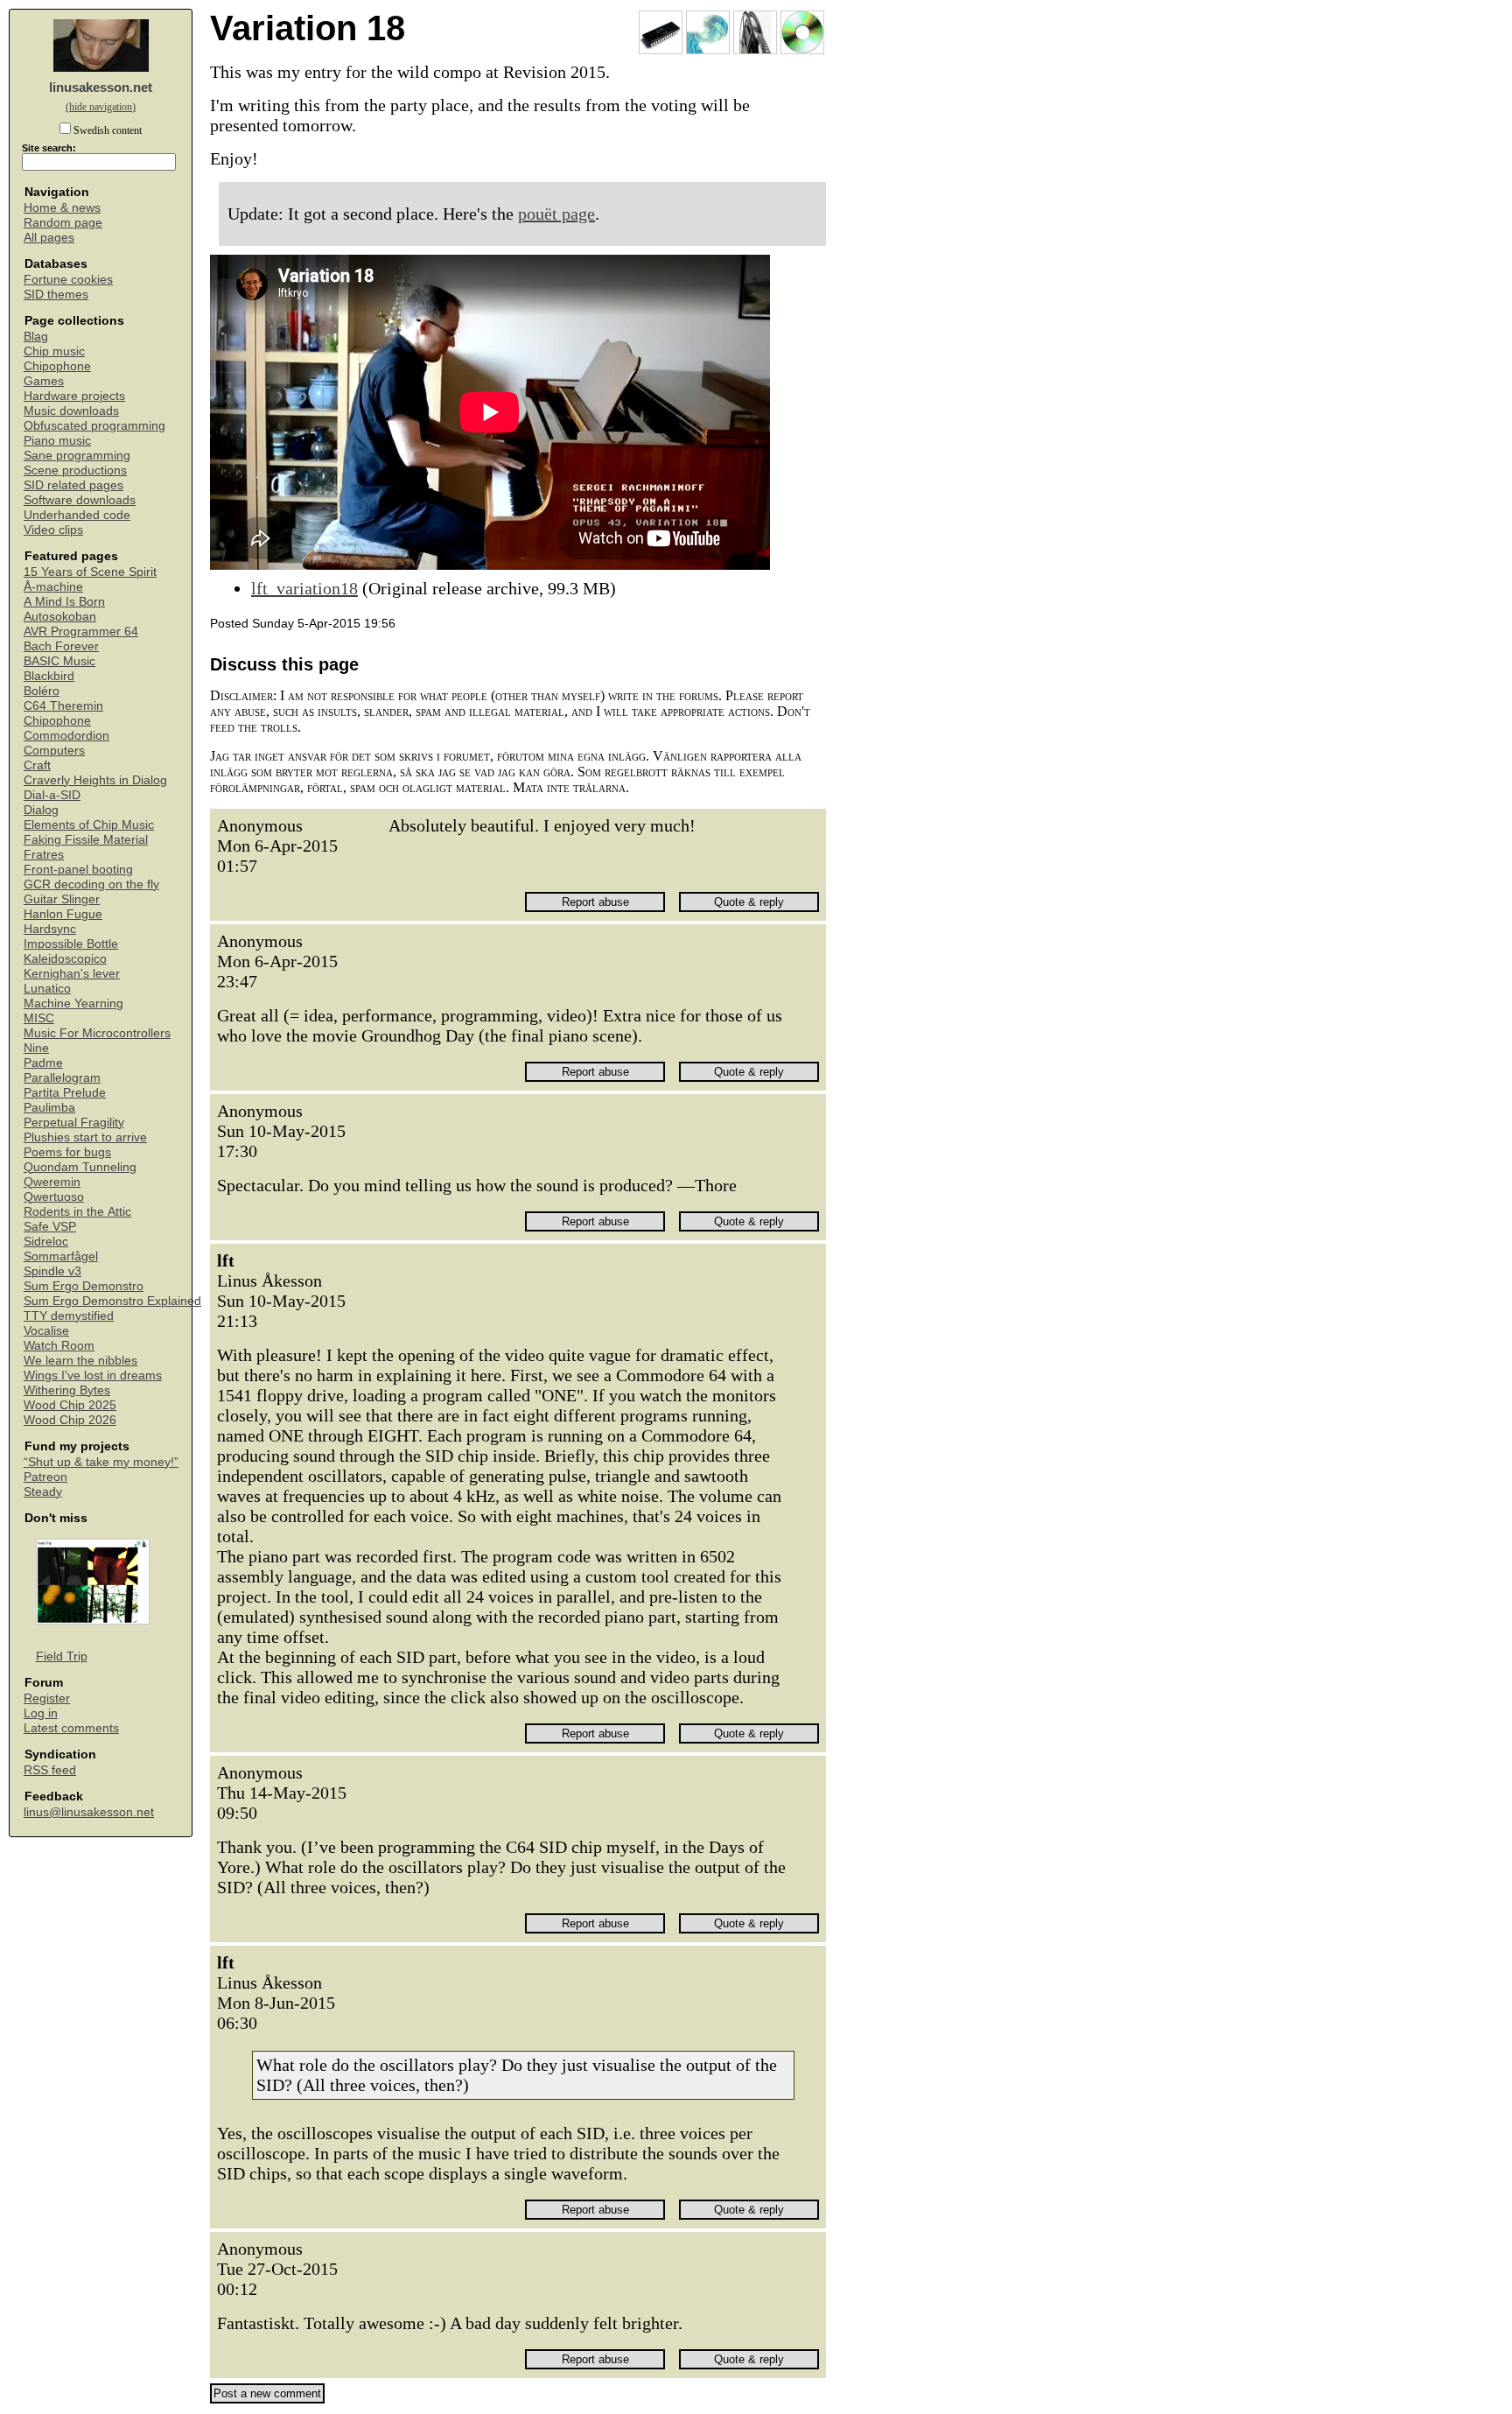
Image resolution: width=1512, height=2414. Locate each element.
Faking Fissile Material (86, 840)
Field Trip (62, 1656)
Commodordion (66, 736)
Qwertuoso (54, 1197)
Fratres (44, 855)
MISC (39, 1018)
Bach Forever (61, 646)
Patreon (45, 1477)
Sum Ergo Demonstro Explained (112, 1301)
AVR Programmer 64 (81, 632)
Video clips (53, 530)
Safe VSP (50, 1227)
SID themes (56, 295)
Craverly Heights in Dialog (95, 780)
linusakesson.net (101, 87)
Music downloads (71, 411)
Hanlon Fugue (63, 914)
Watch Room (59, 1346)
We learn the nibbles (80, 1361)
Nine (36, 1048)
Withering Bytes (67, 1390)
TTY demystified (69, 1316)
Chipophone (57, 366)
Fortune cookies (68, 280)
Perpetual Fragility (74, 1123)
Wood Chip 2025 (70, 1405)
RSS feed (50, 1770)
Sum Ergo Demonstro (84, 1286)
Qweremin (52, 1182)
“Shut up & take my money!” (101, 1462)
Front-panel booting (78, 870)
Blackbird (49, 676)
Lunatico (47, 989)
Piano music (57, 441)
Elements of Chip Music (89, 825)
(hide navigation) (101, 107)
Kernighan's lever (72, 974)
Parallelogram (62, 1078)
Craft (37, 765)
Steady (43, 1492)
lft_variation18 (304, 588)
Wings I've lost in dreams (93, 1375)
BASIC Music (59, 661)
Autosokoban (60, 617)
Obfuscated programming (94, 426)
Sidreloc (46, 1242)
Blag (36, 337)
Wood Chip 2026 (70, 1420)
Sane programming (77, 456)
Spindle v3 (52, 1271)
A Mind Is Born (64, 602)
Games (44, 381)
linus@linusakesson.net (89, 1812)
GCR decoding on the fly (91, 884)
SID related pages (73, 485)
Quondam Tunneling (80, 1167)
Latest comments (71, 1728)
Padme (43, 1063)
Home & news (62, 208)
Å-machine (53, 587)
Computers (54, 751)
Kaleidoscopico (65, 959)
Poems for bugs (67, 1152)
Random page (63, 223)
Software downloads (80, 500)
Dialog (41, 810)
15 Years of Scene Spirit (90, 572)
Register (47, 1698)
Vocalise (46, 1331)
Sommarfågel (61, 1256)
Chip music (54, 351)
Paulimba (49, 1108)
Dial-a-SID (52, 795)
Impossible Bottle (71, 944)
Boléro (42, 691)
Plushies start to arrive (85, 1137)
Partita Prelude (65, 1093)
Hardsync (50, 929)
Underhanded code (77, 515)
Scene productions (75, 470)
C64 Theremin (63, 706)
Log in (41, 1713)
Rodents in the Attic (77, 1212)
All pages (49, 238)
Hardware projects (74, 396)
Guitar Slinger (62, 899)
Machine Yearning (73, 1003)
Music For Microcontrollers (97, 1033)
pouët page (556, 214)
